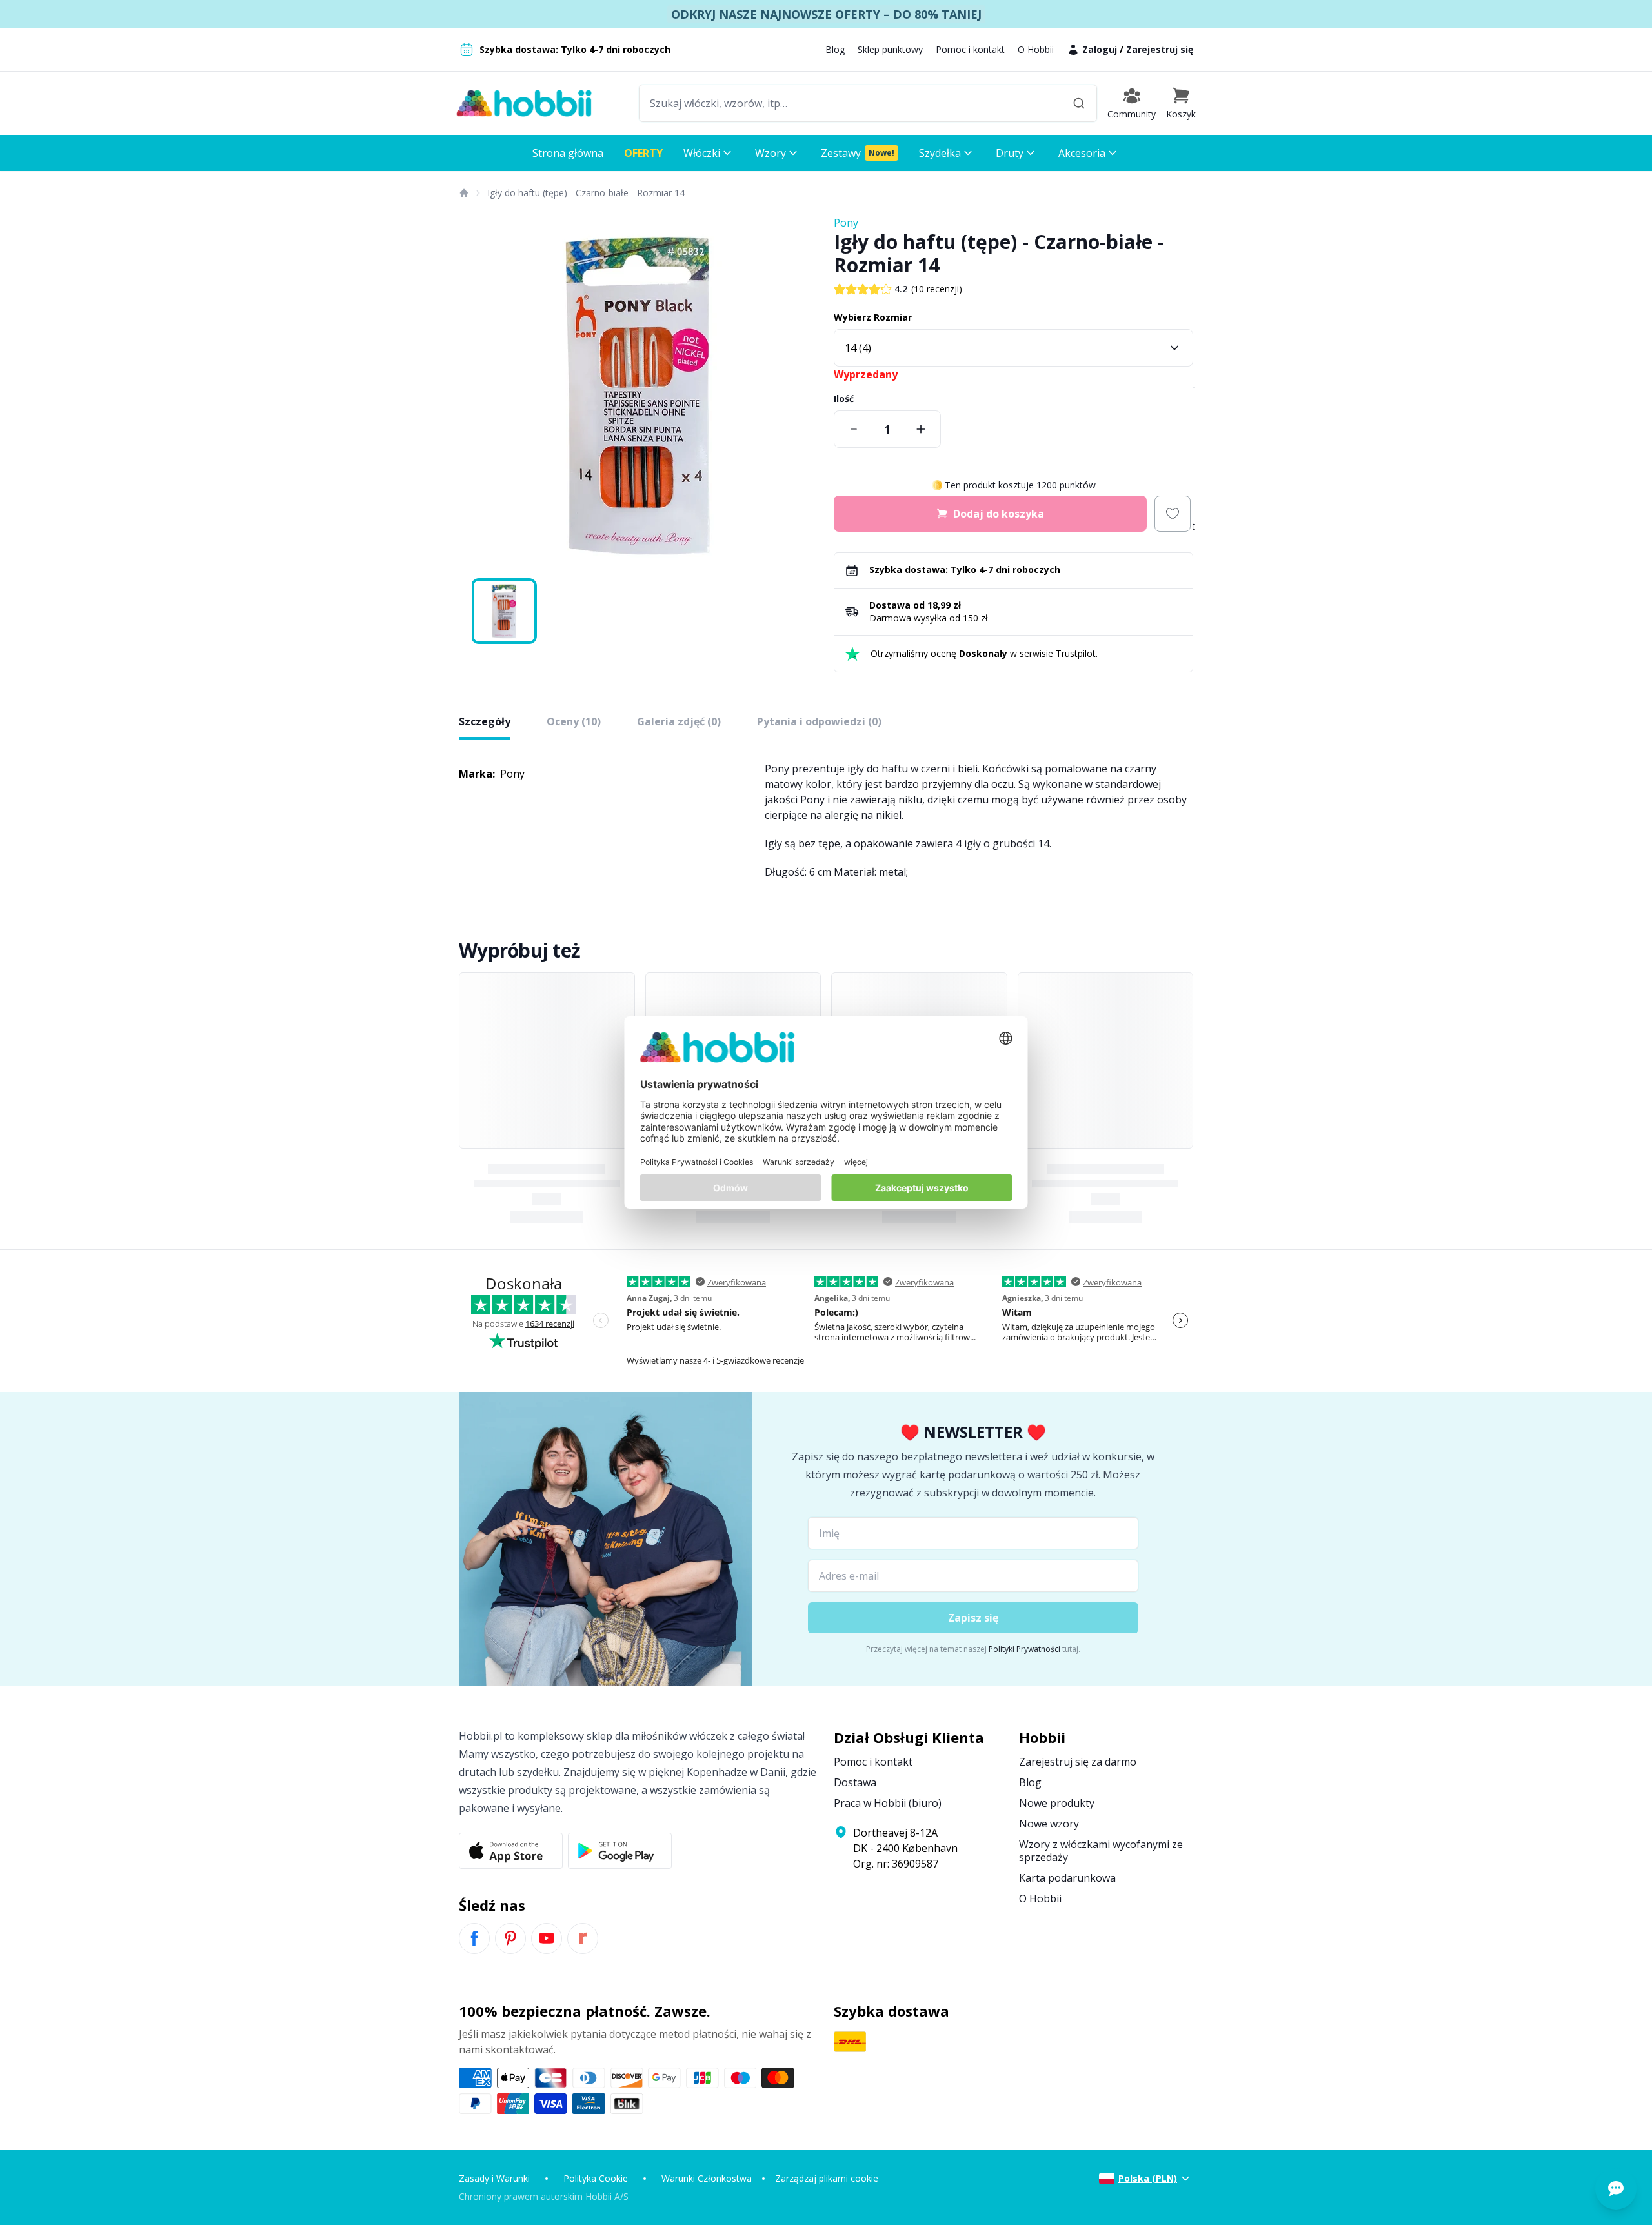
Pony (846, 223)
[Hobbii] (524, 103)
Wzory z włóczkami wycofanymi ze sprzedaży (1101, 1851)
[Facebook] (474, 1938)
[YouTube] (547, 1938)
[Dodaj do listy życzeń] (1173, 514)
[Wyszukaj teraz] (1079, 103)
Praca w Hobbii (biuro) (888, 1803)
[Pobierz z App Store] (511, 1851)
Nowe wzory (1049, 1824)
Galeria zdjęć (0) (679, 721)
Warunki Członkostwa (707, 2178)
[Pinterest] (510, 1938)
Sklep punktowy (890, 49)
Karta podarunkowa (1067, 1878)
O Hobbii (1036, 49)
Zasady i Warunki (494, 2178)
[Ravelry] (583, 1938)
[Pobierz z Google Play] (620, 1851)
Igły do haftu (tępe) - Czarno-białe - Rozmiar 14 (586, 193)
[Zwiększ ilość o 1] (921, 429)
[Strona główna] (463, 193)
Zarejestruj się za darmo (1078, 1762)
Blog (835, 49)
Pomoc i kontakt (970, 49)
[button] (1181, 103)
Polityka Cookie (596, 2178)
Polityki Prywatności (1024, 1649)
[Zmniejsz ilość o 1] (854, 429)
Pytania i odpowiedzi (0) (819, 721)
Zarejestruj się (1160, 49)
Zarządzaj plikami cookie (827, 2178)
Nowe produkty (1057, 1803)
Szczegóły (485, 721)
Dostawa (855, 1782)
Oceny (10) (574, 721)
